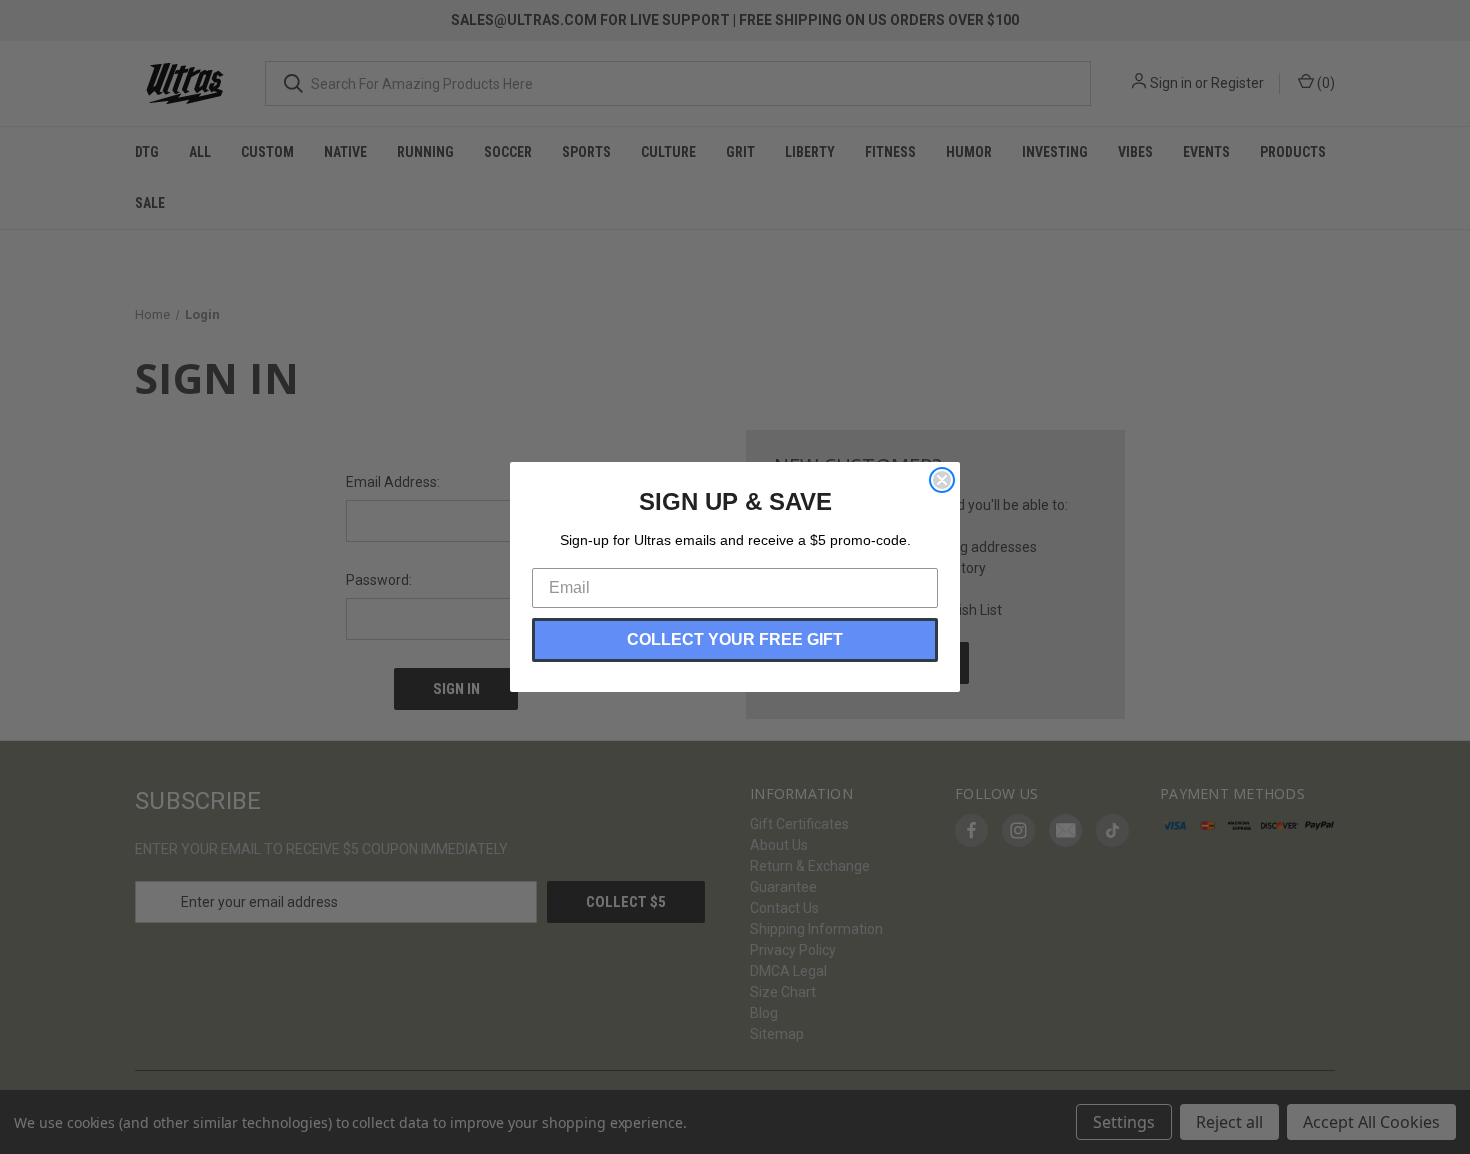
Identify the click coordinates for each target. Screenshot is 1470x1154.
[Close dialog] (942, 480)
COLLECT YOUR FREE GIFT (735, 639)
